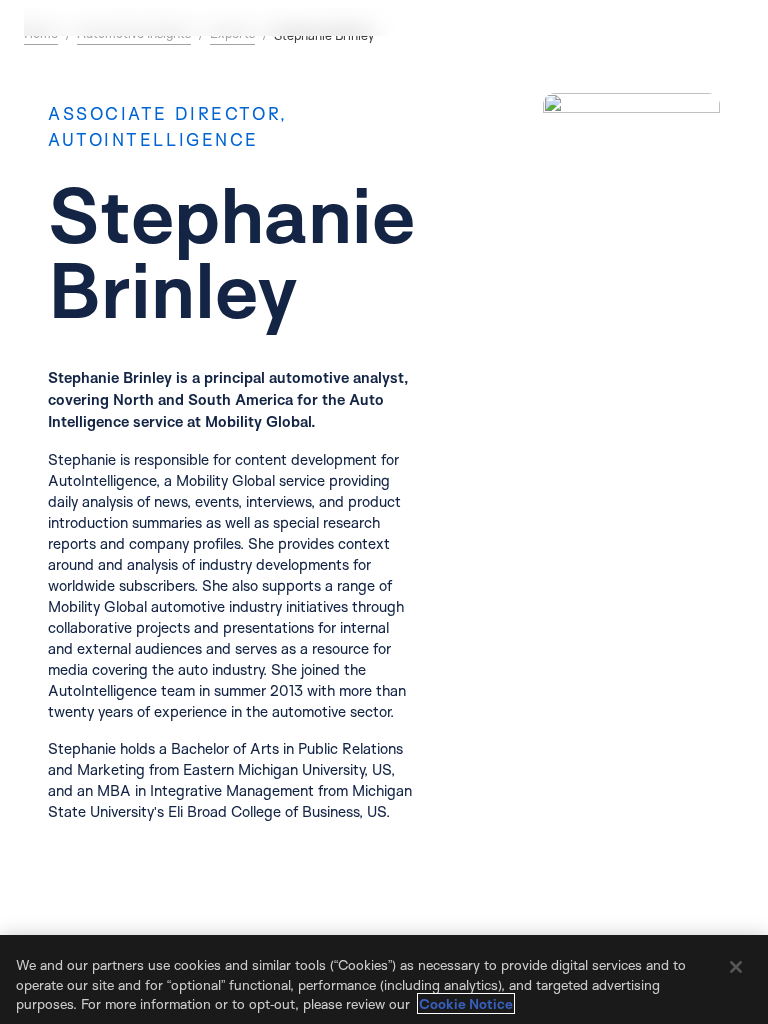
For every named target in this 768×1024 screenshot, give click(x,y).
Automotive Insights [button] (134, 33)
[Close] (736, 967)
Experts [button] (232, 33)
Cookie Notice (466, 1003)
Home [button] (41, 33)
